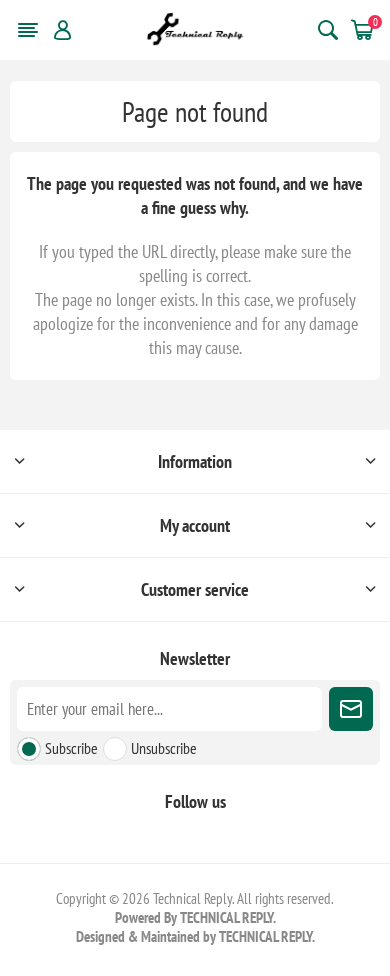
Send (351, 709)
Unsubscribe (164, 748)
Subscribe (71, 748)
